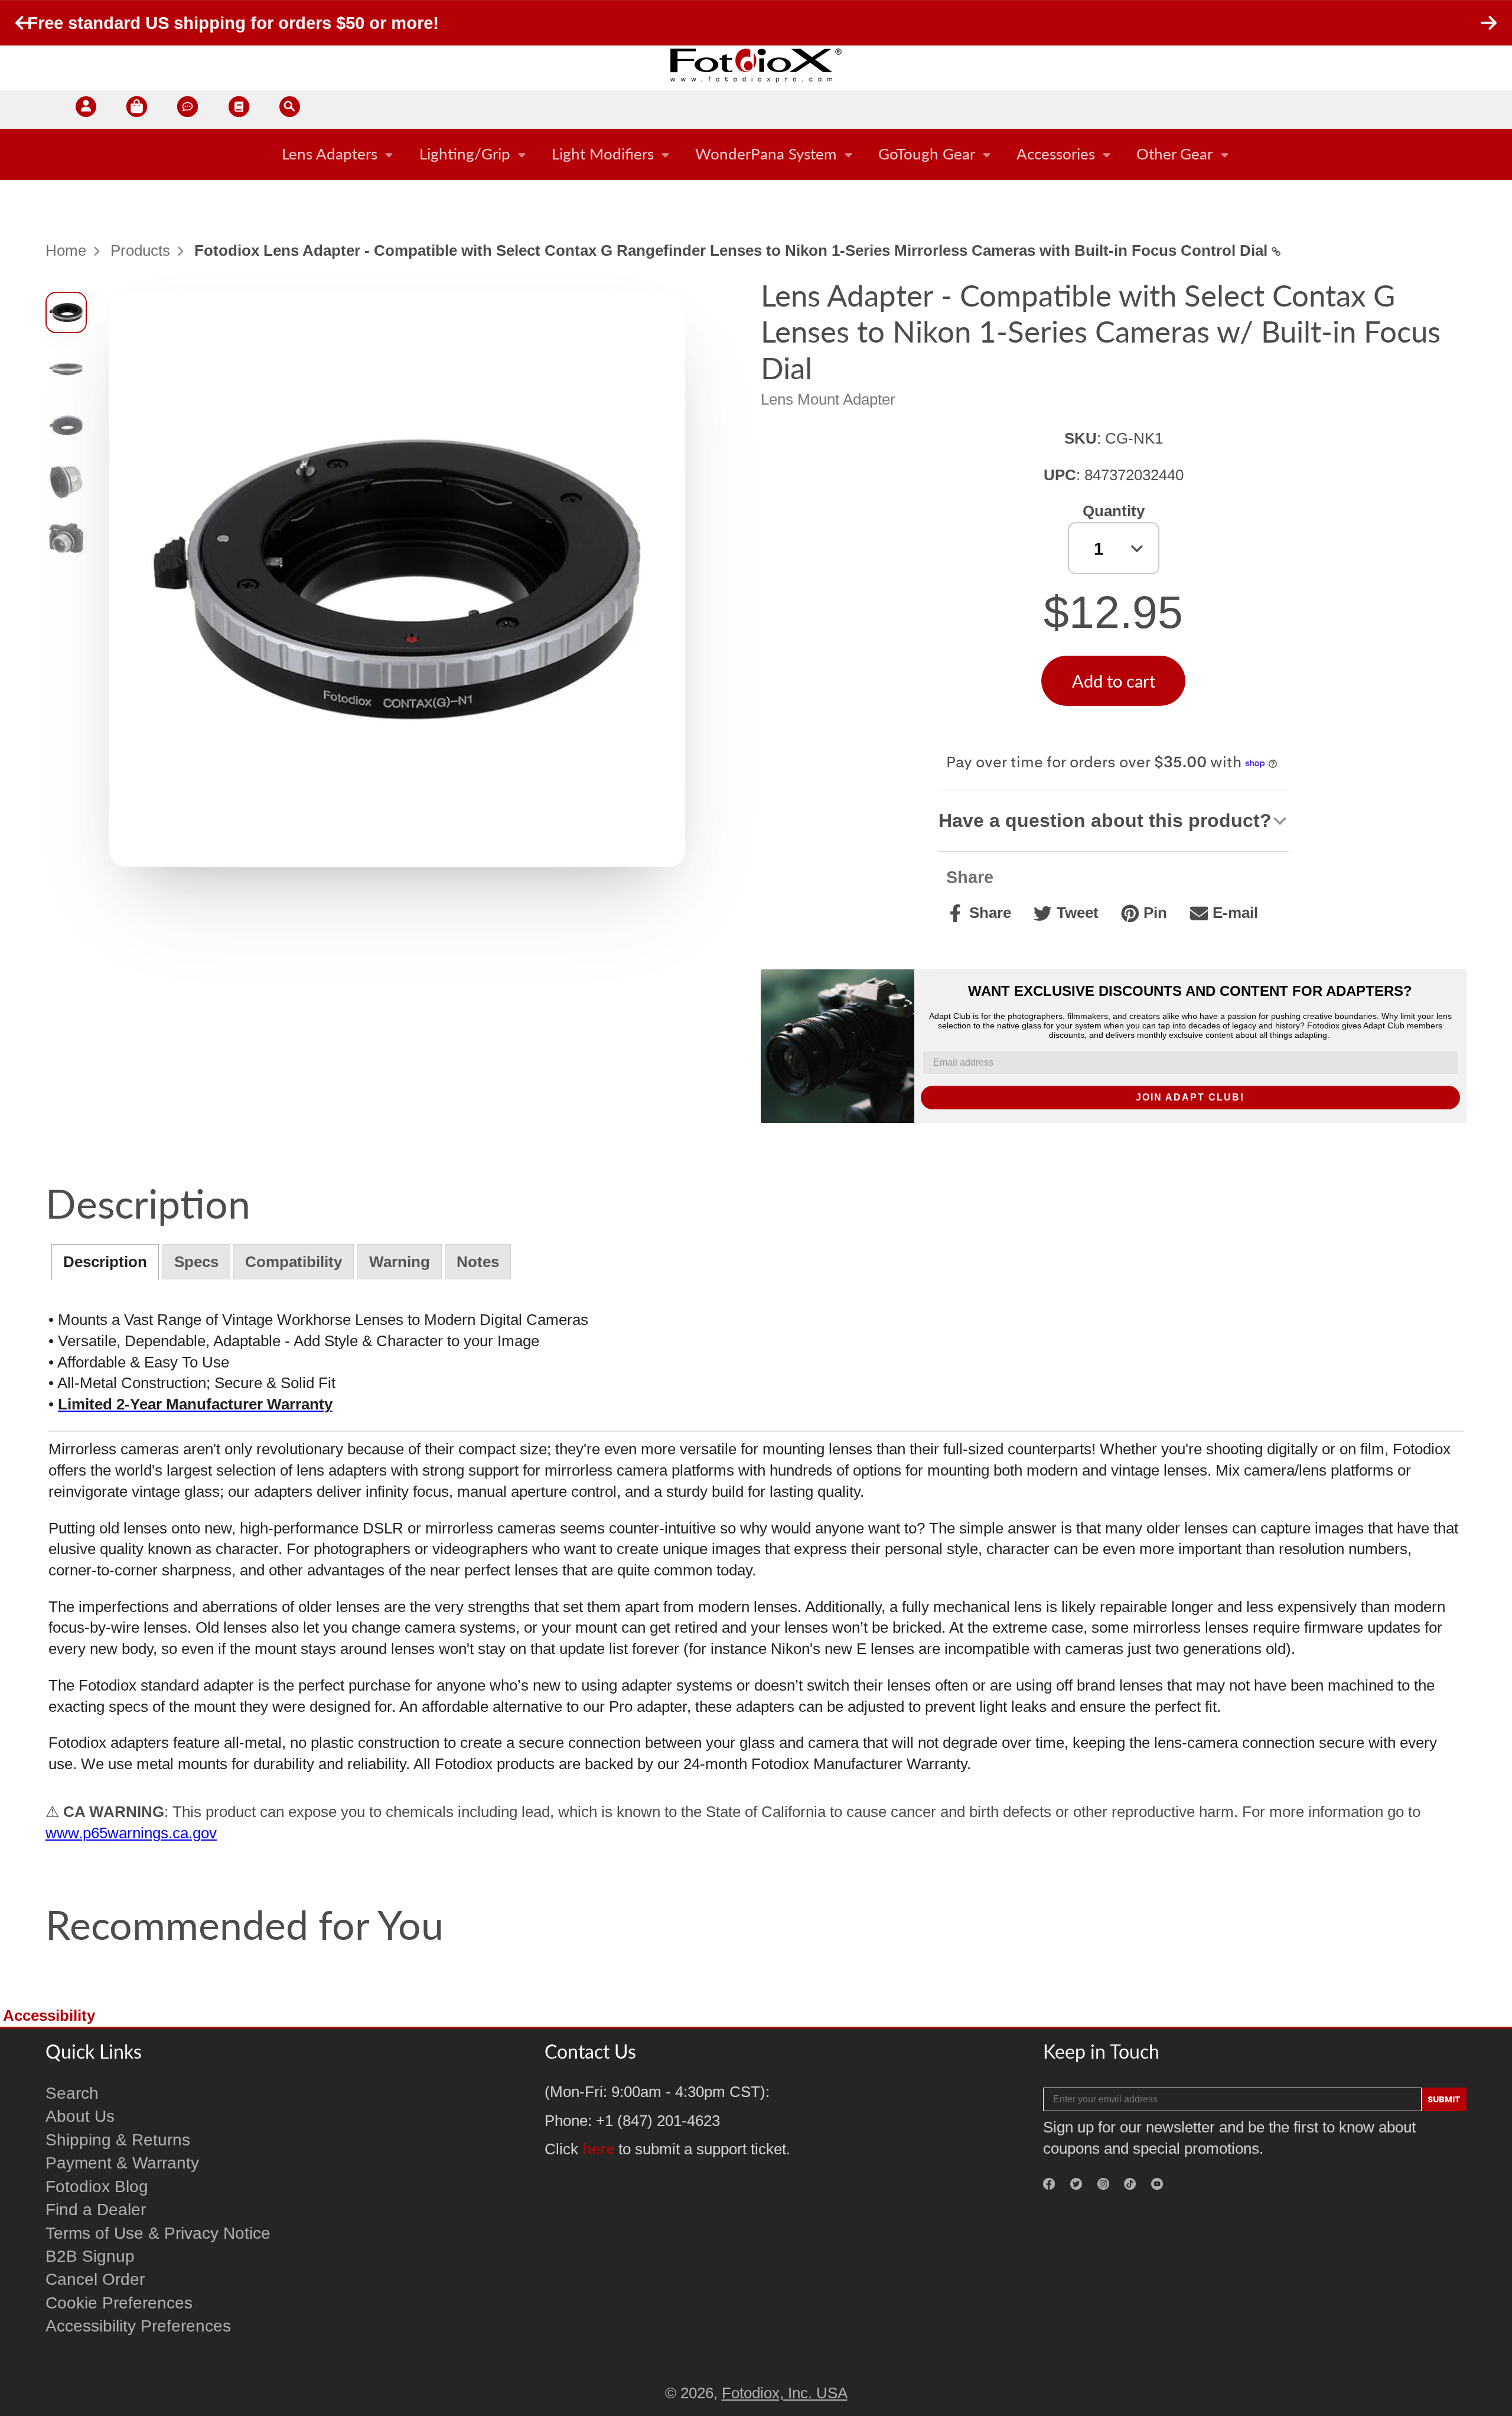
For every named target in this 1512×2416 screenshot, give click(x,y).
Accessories (1056, 154)
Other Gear (1174, 154)
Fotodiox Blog (97, 2187)
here (598, 2149)
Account (86, 110)
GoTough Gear (927, 154)
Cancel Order (95, 2279)
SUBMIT (1444, 2099)
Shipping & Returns (118, 2140)
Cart (137, 110)
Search (72, 2093)
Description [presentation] (105, 1262)
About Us (80, 2116)
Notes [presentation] (478, 1262)
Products (140, 250)
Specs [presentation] (196, 1262)
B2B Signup (90, 2256)
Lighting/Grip (465, 154)
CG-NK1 (1134, 438)
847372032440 (1134, 475)
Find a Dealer (96, 2210)
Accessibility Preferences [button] (138, 2326)
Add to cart (1114, 681)
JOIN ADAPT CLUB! (1190, 1097)
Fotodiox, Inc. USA (785, 2393)
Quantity (1114, 511)
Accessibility (49, 2015)
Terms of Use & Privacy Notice (158, 2233)
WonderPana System (766, 154)
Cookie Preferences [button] (119, 2303)
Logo (756, 65)
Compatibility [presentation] (294, 1262)
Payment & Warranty (122, 2163)
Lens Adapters (330, 154)
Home (66, 250)
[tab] (105, 1262)
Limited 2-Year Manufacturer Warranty (195, 1404)
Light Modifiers (603, 154)
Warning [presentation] (400, 1262)
